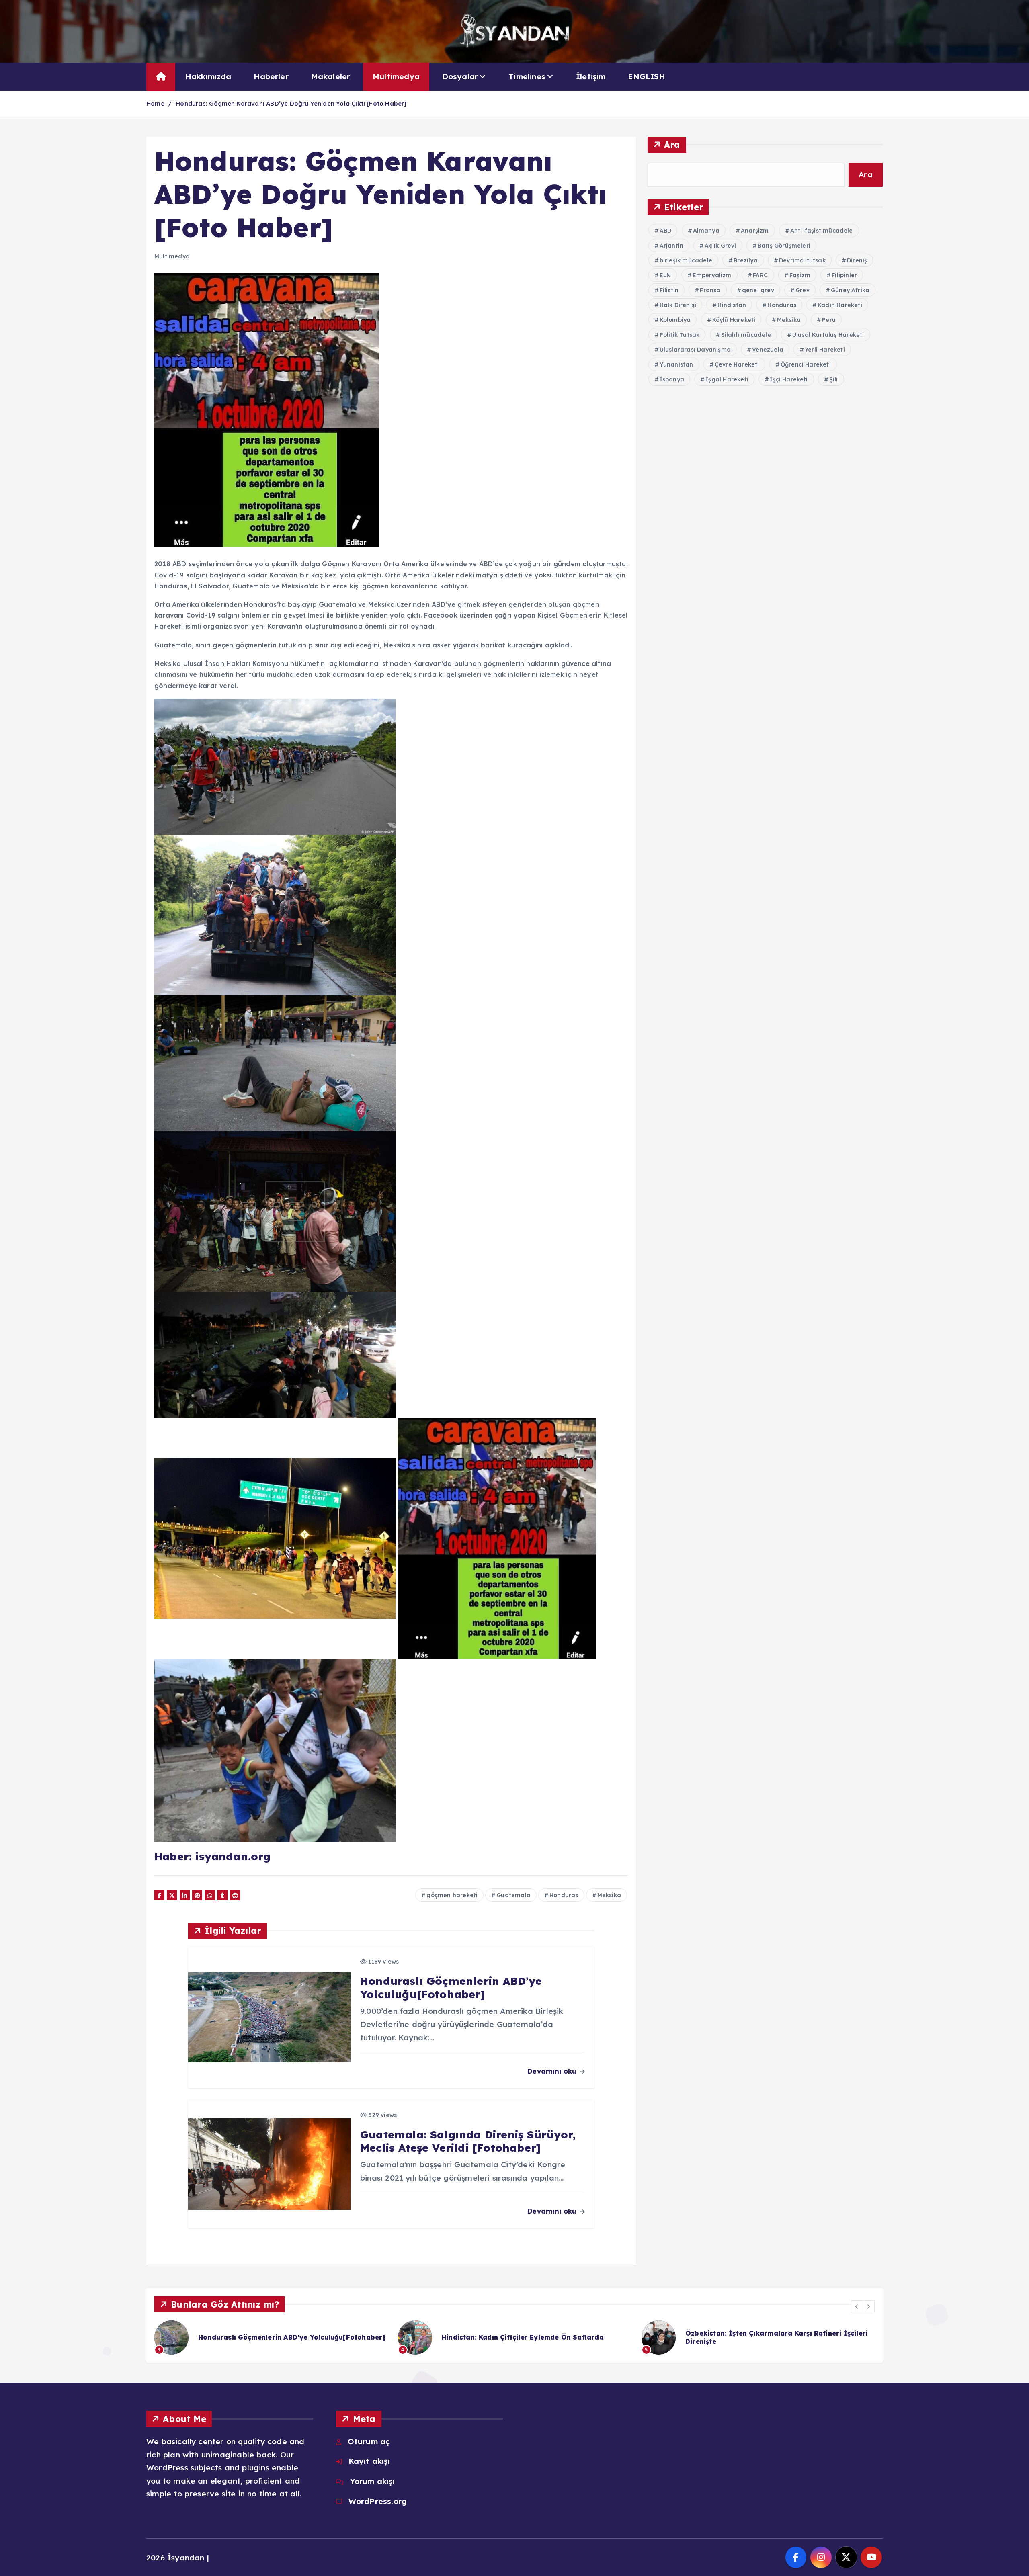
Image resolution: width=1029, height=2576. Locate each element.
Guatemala (513, 1895)
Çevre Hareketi (737, 364)
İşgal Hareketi (727, 379)
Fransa (710, 290)
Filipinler (844, 275)
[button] (857, 2306)
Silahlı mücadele (746, 335)
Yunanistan (676, 364)
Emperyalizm (712, 275)
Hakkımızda (208, 76)
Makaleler (331, 76)
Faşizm (800, 275)
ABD (666, 231)
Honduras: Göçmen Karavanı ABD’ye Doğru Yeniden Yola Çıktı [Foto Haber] (291, 103)
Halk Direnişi (678, 305)
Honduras (564, 1895)
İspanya (672, 379)
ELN (665, 275)
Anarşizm (755, 231)
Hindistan (732, 305)
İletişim (591, 76)
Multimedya (396, 76)
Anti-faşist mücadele (822, 231)
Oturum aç (369, 2441)
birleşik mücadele (686, 260)
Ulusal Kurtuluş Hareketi (828, 335)
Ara (672, 144)
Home (155, 103)
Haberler (271, 76)
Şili (834, 379)
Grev (802, 290)
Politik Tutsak (680, 335)
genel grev (758, 290)
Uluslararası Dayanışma (695, 350)
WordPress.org (378, 2501)
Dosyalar (460, 76)
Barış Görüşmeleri (784, 246)
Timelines (527, 76)
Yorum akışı (372, 2481)
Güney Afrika (850, 290)
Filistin (669, 290)
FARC (760, 275)
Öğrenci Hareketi (806, 364)
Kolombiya (675, 320)
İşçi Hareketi (789, 379)
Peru (829, 320)
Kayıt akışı (369, 2461)
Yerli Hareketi (825, 350)
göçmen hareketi (452, 1895)
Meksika (609, 1895)
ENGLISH (646, 76)
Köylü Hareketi (734, 320)
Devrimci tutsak (802, 260)
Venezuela (768, 350)
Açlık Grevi (720, 246)
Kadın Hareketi (840, 305)
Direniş (857, 260)
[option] (271, 2337)
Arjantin (672, 246)
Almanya (706, 231)
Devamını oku (553, 2071)
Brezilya (746, 260)
